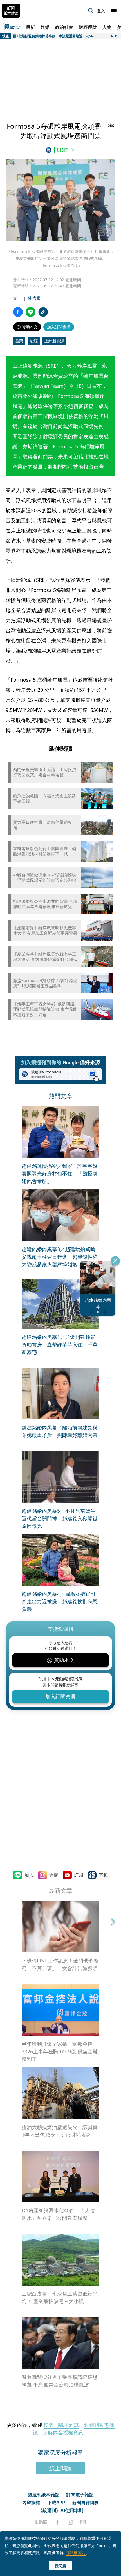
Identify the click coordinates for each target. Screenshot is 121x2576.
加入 (29, 1875)
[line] (41, 2522)
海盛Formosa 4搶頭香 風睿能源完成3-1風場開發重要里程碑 (45, 983)
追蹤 (54, 1875)
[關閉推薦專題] (115, 1261)
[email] (83, 2522)
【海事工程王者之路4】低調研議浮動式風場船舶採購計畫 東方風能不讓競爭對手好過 (45, 1009)
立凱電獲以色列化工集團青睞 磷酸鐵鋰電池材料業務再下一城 (45, 851)
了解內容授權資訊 (63, 2432)
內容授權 (31, 2503)
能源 (34, 341)
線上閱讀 (60, 2468)
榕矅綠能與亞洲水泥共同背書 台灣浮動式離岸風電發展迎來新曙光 (45, 904)
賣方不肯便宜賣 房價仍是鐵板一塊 (45, 825)
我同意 (60, 2566)
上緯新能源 (54, 341)
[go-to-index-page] (50, 150)
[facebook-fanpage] (58, 2522)
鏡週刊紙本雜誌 (61, 2425)
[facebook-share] (18, 312)
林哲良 (34, 298)
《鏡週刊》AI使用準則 (61, 2510)
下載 (103, 1875)
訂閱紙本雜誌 (11, 11)
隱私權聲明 (76, 2553)
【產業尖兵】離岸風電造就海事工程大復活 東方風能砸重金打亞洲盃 (45, 957)
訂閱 (79, 1875)
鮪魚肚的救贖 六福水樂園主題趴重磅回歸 (45, 799)
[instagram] (70, 2522)
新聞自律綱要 (86, 2503)
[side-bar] (114, 11)
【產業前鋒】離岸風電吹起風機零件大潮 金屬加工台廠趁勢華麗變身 (45, 930)
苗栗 (19, 341)
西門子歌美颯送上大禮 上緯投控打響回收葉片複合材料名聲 (45, 772)
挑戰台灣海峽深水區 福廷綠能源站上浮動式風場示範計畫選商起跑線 (45, 878)
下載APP (56, 2503)
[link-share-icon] (43, 312)
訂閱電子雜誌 (80, 2495)
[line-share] (31, 312)
